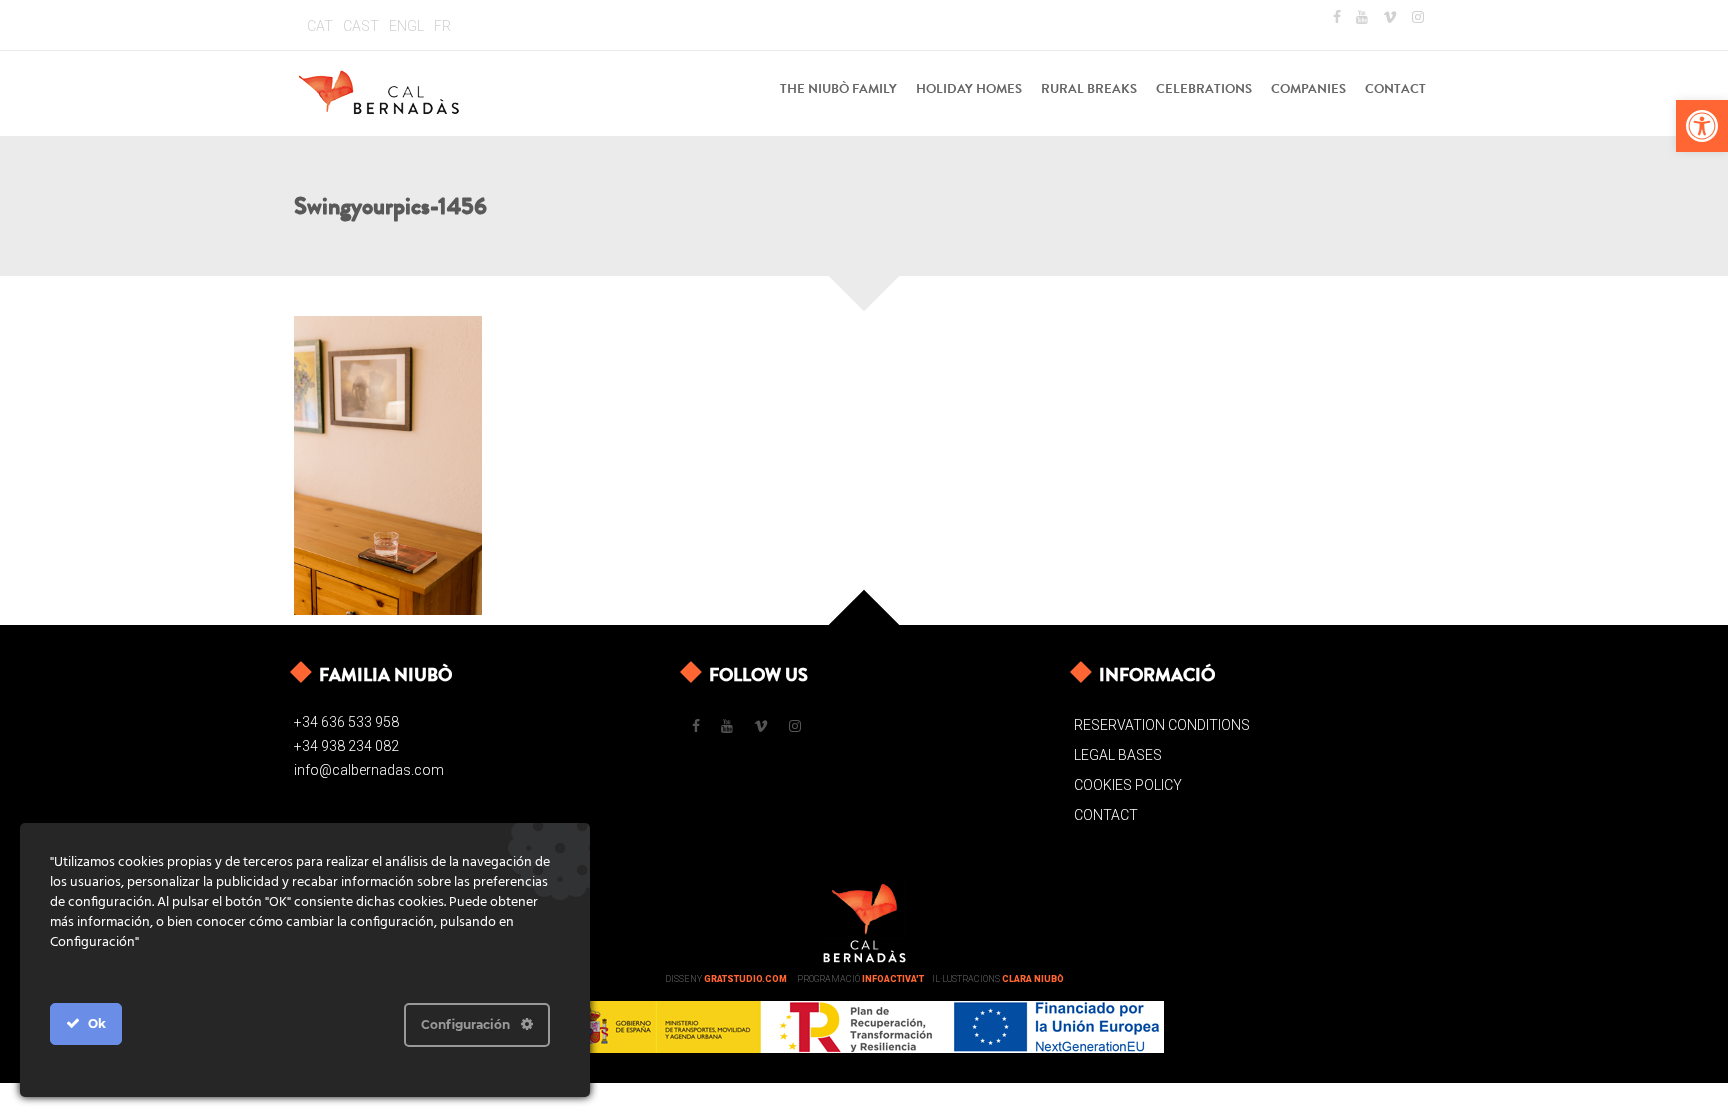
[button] (1702, 126)
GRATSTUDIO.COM (745, 979)
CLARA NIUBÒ (1033, 979)
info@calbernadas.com (369, 770)
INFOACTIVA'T (893, 979)
